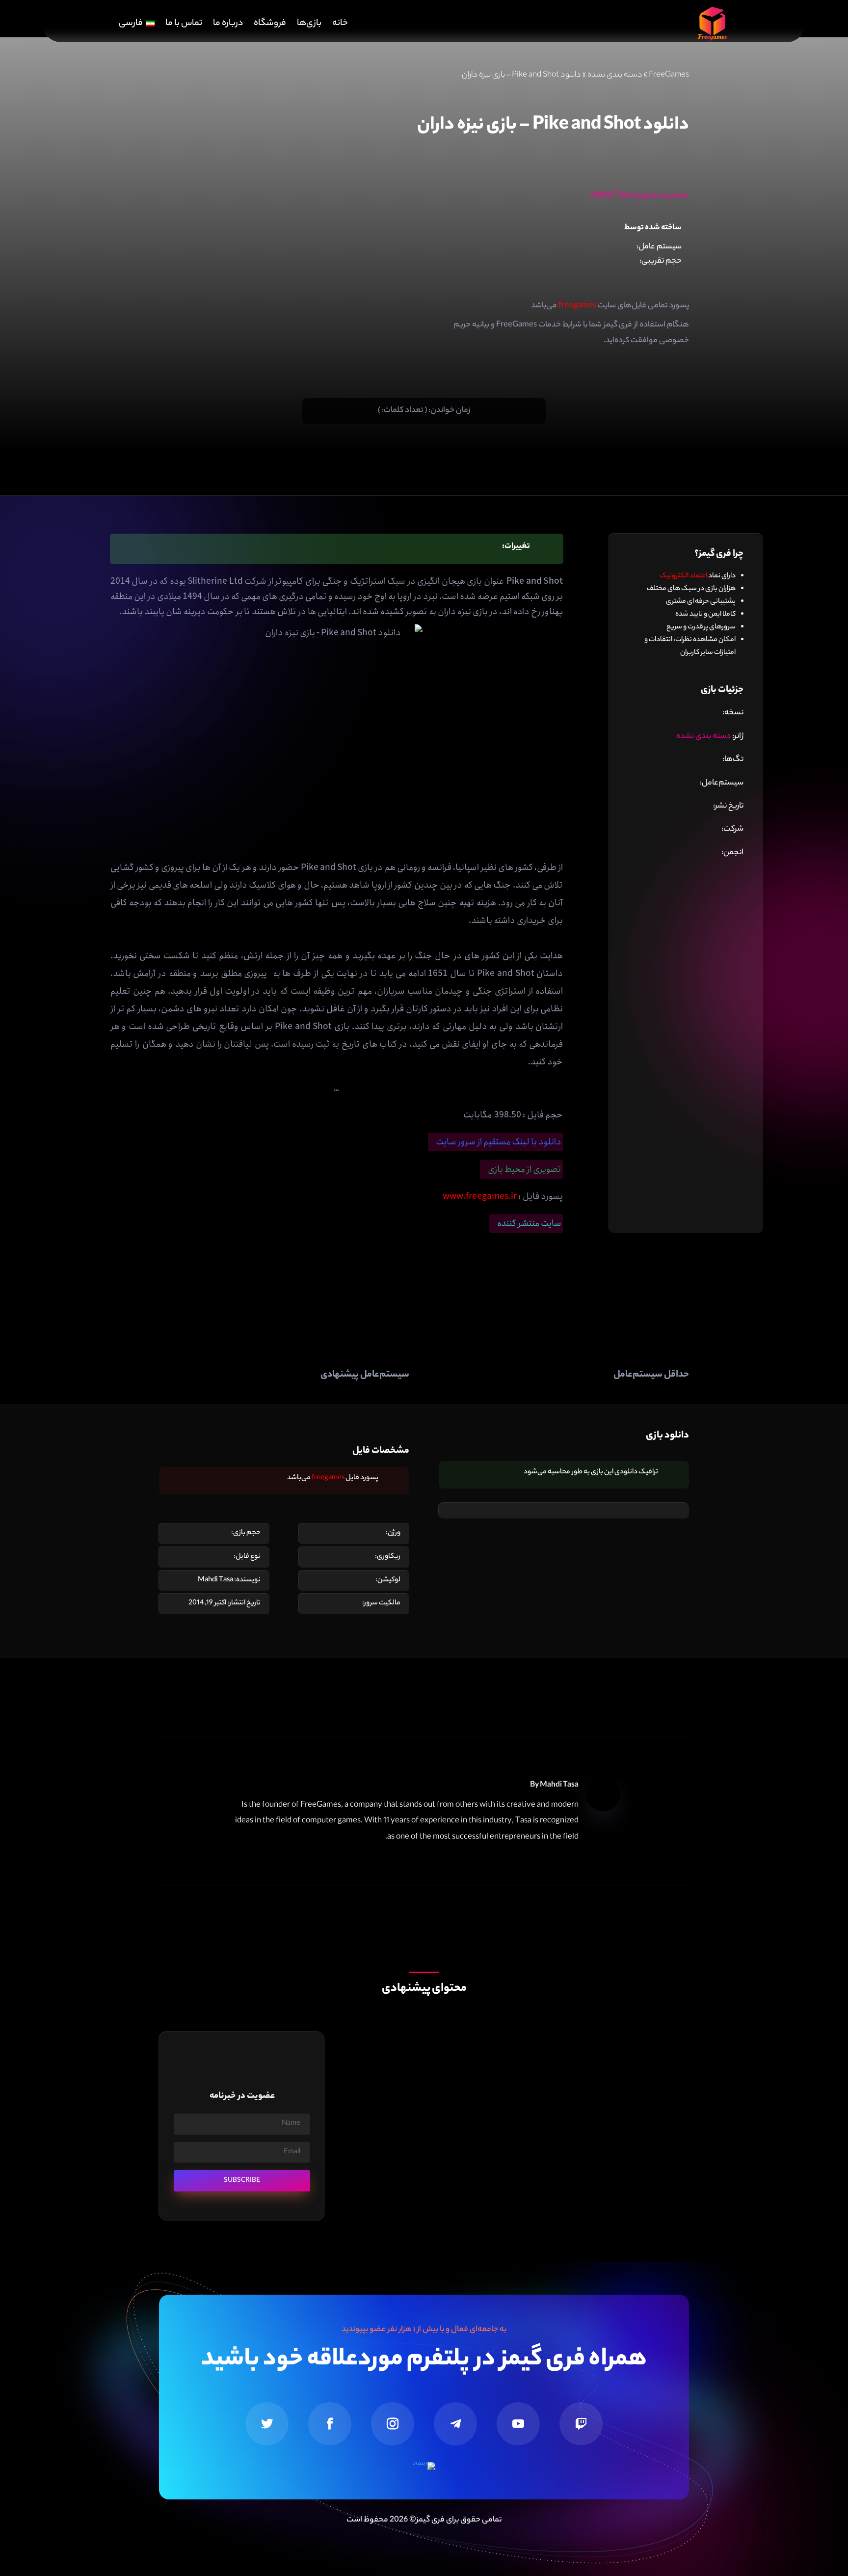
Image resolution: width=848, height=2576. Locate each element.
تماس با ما (184, 24)
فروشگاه (270, 24)
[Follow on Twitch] (581, 2424)
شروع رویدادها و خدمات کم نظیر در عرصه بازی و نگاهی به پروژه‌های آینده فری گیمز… (546, 2160)
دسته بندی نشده (615, 75)
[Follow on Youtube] (518, 2424)
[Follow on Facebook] (330, 2424)
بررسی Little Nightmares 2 (635, 2065)
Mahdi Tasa (559, 1785)
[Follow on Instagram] (393, 2424)
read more (659, 2096)
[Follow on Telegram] (455, 2424)
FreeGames (669, 75)
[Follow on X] (267, 2424)
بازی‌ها (309, 24)
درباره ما (228, 24)
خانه (340, 24)
